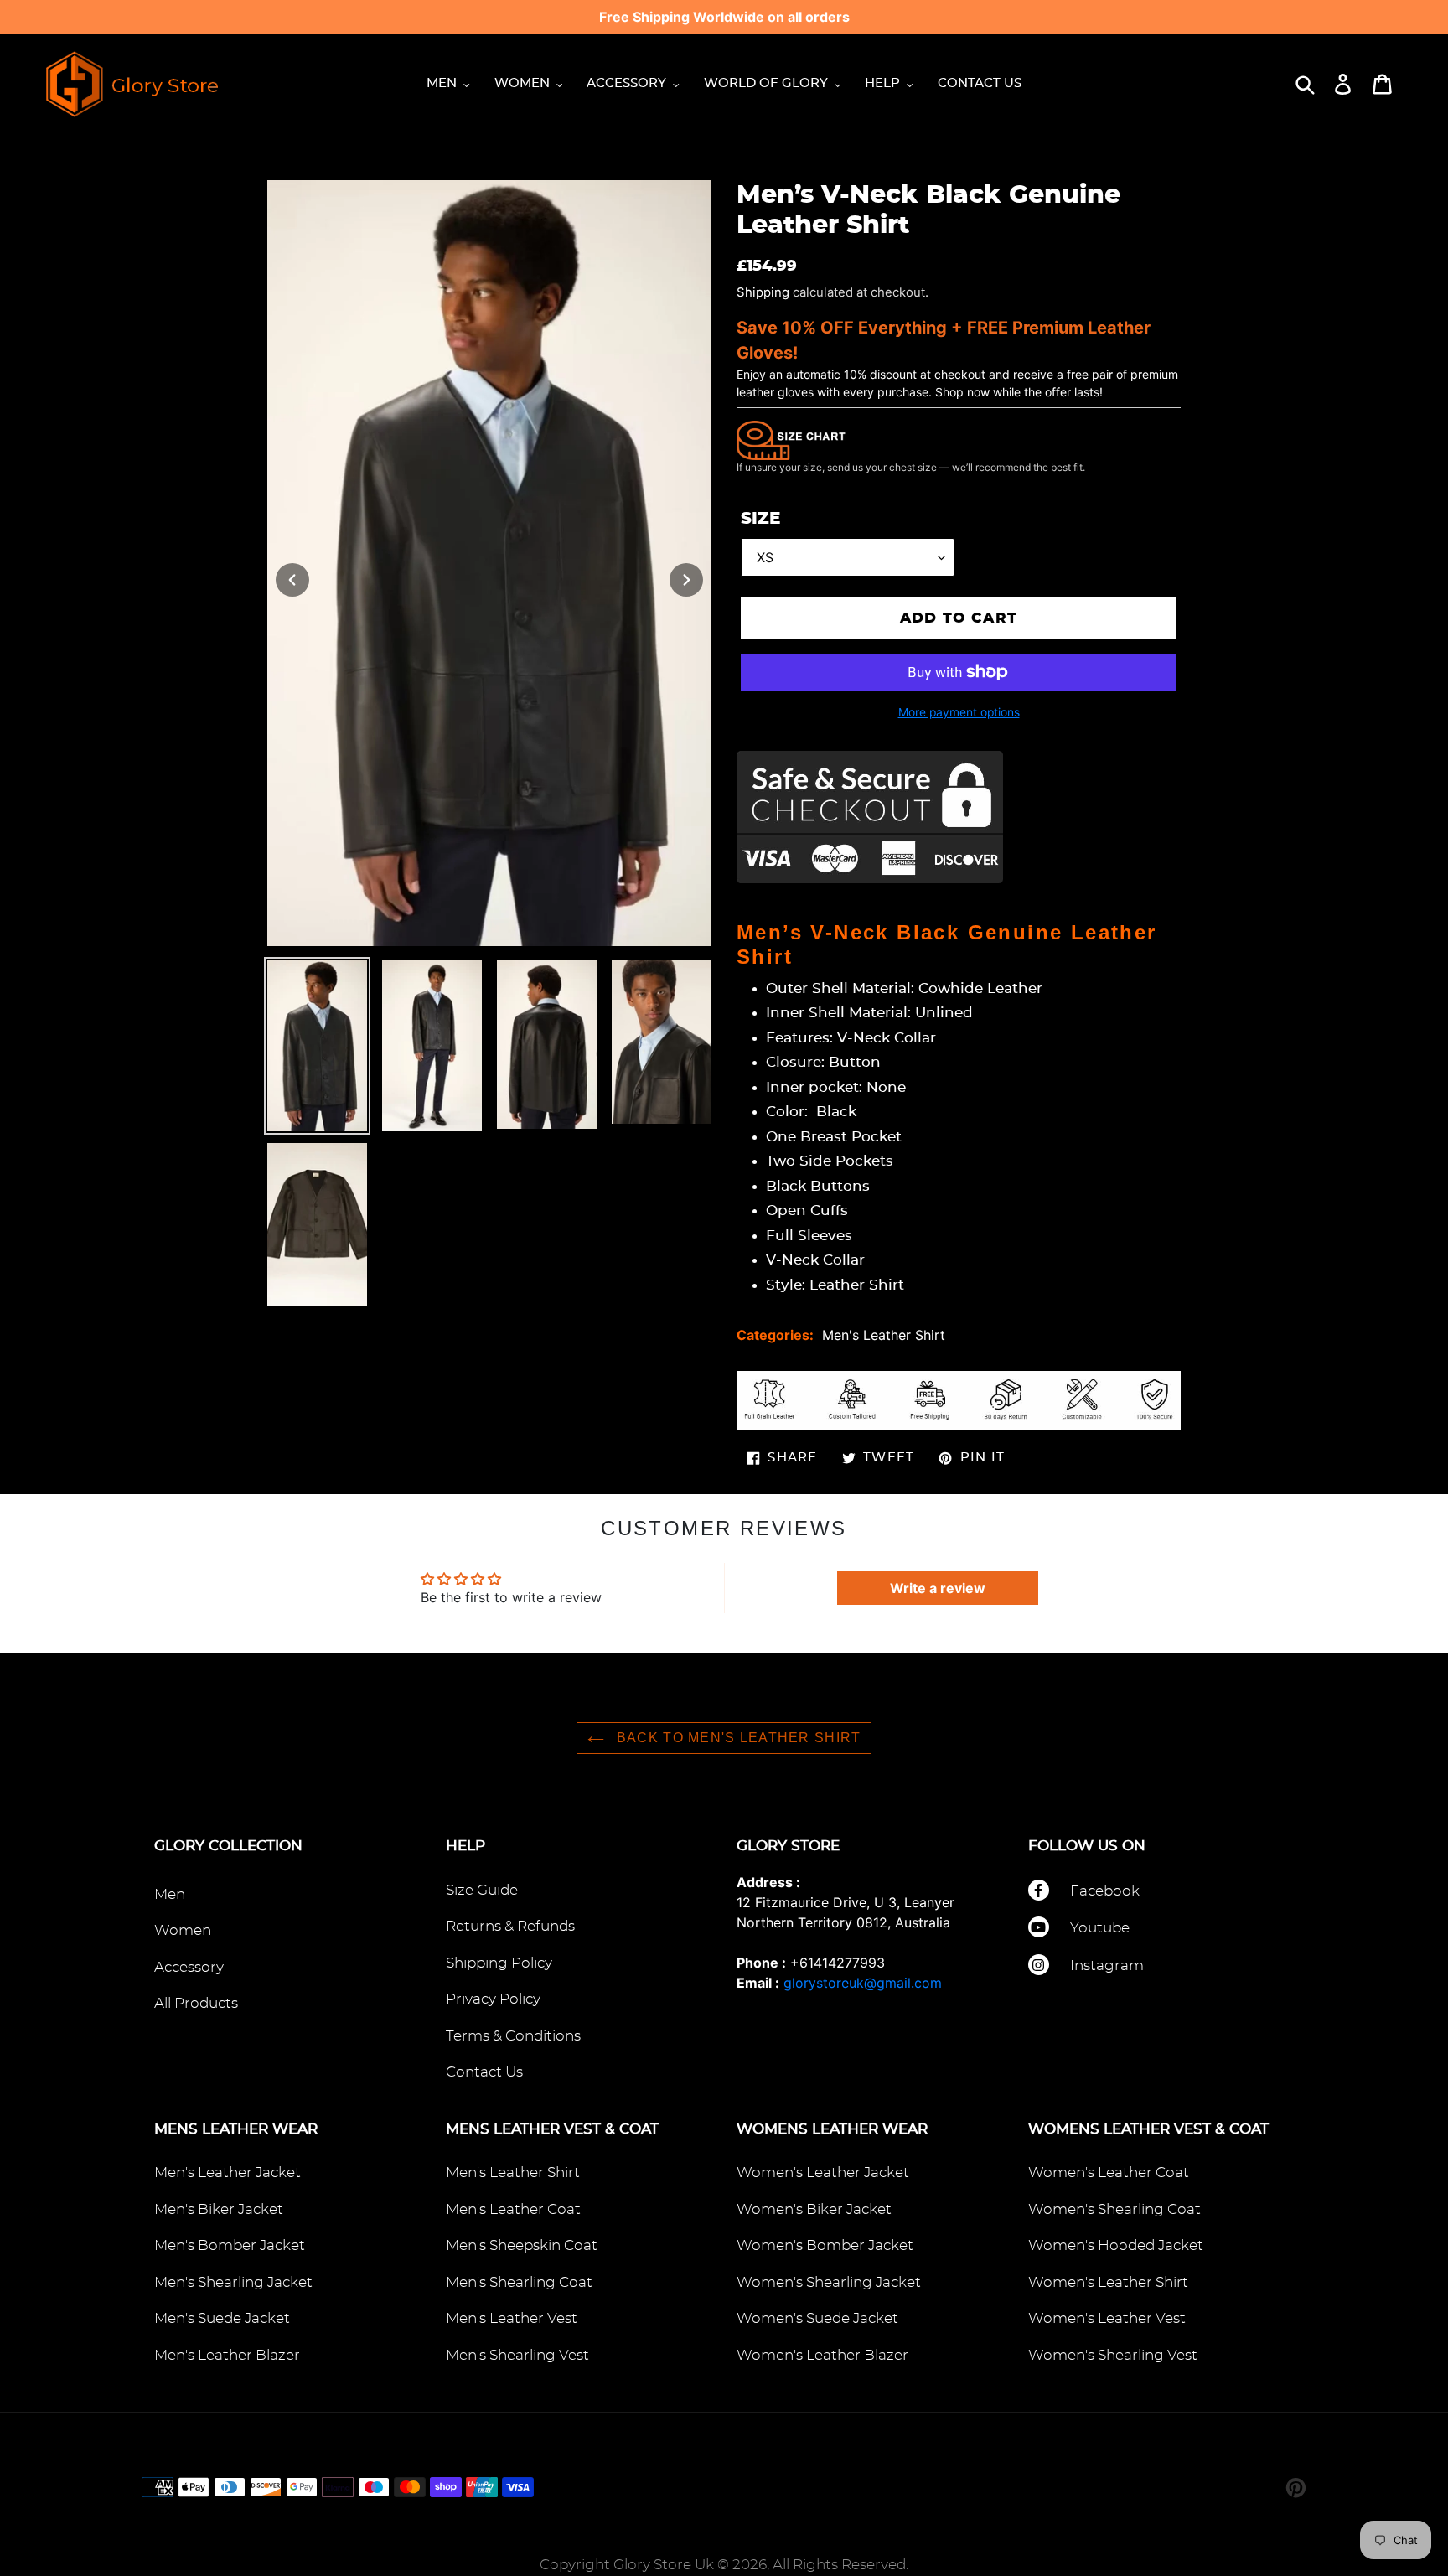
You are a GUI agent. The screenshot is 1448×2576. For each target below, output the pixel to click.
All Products (196, 2003)
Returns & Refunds (510, 1926)
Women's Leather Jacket (823, 2173)
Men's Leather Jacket (228, 2173)
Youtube (1100, 1928)
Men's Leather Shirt (884, 1335)
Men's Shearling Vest (517, 2355)
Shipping (763, 292)
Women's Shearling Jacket (829, 2282)
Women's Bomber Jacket (825, 2245)
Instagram (1107, 1966)
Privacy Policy (493, 1999)
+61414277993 (838, 1963)
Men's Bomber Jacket (230, 2245)
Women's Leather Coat (1109, 2173)
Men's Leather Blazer (227, 2355)
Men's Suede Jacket (222, 2318)
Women (183, 1930)
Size (760, 519)
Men (170, 1894)
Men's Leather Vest (512, 2318)
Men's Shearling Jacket (233, 2282)
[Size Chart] (791, 439)
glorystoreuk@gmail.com (863, 1983)
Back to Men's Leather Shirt (737, 1738)
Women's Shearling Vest (1113, 2355)
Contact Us (484, 2072)
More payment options (959, 712)
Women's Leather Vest (1107, 2318)
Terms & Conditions (513, 2036)
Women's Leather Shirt (1108, 2282)
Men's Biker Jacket (219, 2209)
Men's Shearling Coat (519, 2282)
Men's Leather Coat (513, 2209)
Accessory (189, 1967)
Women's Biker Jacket (814, 2209)
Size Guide (482, 1890)
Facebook (1105, 1891)
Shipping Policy (499, 1963)
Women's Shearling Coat (1114, 2209)
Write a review (938, 1588)
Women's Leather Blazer (822, 2355)
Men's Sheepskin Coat (522, 2245)
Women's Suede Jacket (817, 2318)
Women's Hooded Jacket (1116, 2245)
